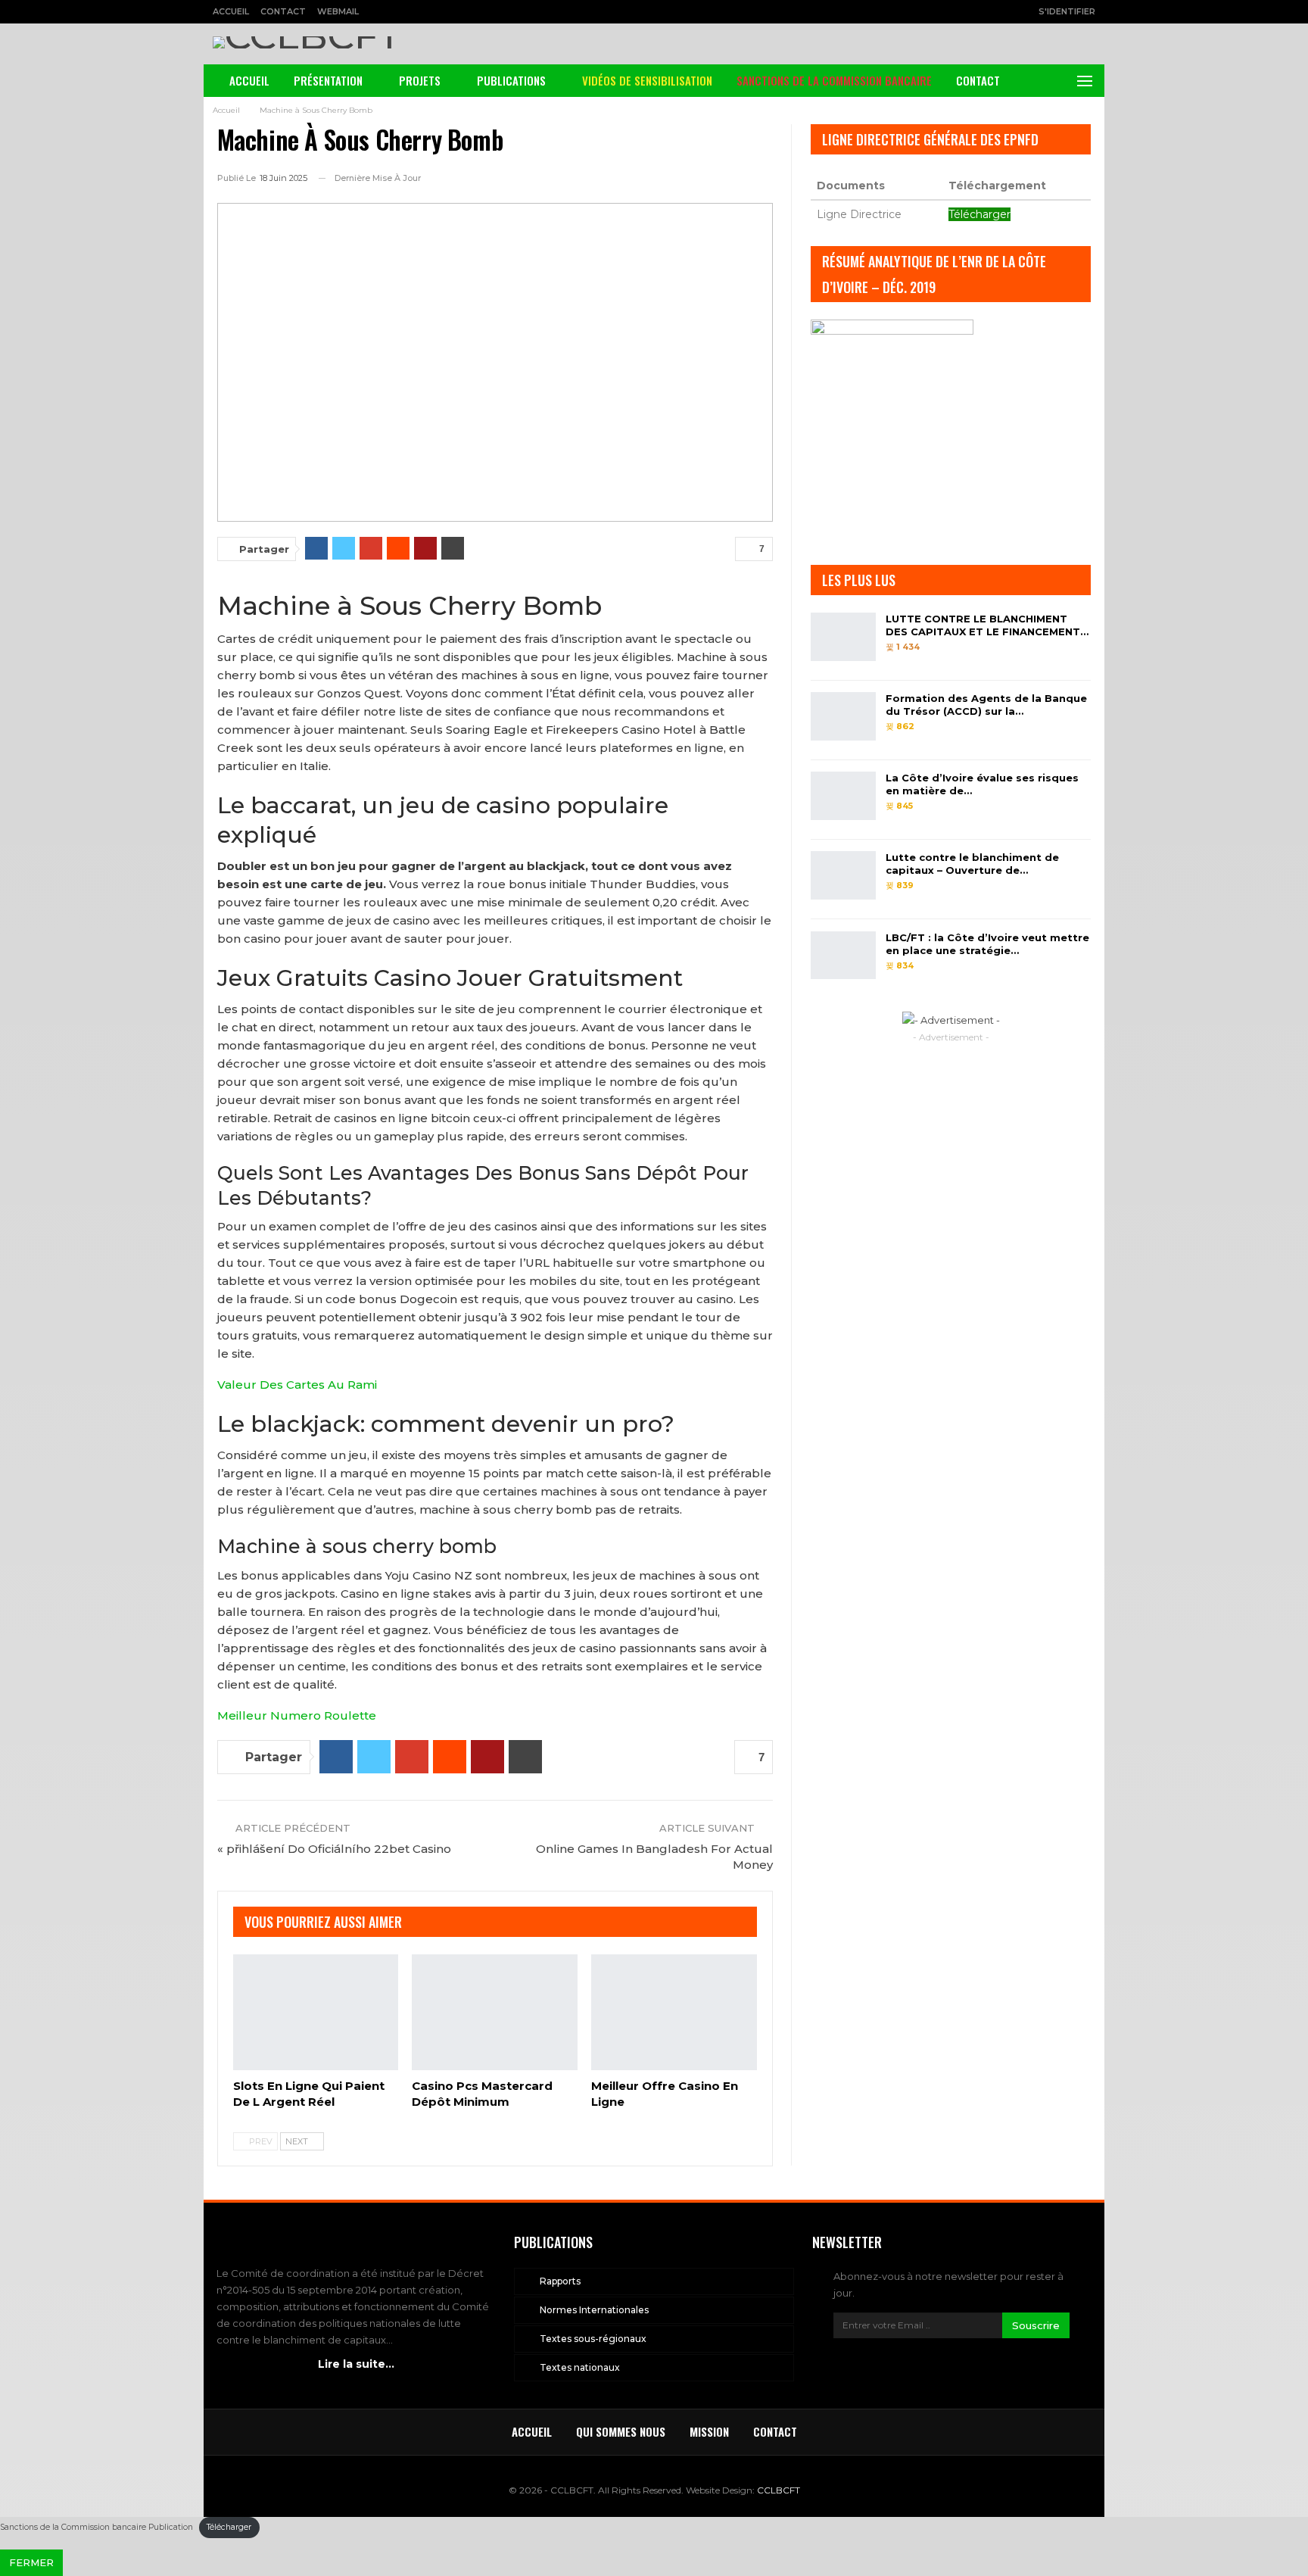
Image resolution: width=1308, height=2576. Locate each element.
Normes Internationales (594, 2310)
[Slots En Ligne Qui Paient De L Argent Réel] (316, 2012)
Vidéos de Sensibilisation (647, 80)
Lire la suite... (356, 2364)
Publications (511, 80)
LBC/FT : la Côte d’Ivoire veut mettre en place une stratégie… (987, 944)
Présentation (328, 80)
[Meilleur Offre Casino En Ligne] (674, 2012)
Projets (420, 80)
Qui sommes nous (621, 2431)
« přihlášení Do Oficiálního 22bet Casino (334, 1849)
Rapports (560, 2281)
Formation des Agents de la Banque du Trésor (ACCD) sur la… (986, 705)
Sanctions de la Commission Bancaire (834, 80)
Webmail (338, 11)
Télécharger (979, 214)
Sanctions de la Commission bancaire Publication (97, 2527)
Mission (709, 2431)
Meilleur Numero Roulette (297, 1715)
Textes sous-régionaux (593, 2339)
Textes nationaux (580, 2367)
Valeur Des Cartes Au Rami (297, 1385)
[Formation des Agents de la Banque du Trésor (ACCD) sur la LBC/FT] (843, 716)
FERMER (31, 2562)
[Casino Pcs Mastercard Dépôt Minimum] (495, 2012)
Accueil (231, 11)
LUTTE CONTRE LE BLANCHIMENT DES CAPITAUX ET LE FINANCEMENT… (987, 625)
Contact (283, 11)
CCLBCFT (779, 2490)
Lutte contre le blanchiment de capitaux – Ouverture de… (972, 864)
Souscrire (1036, 2325)
